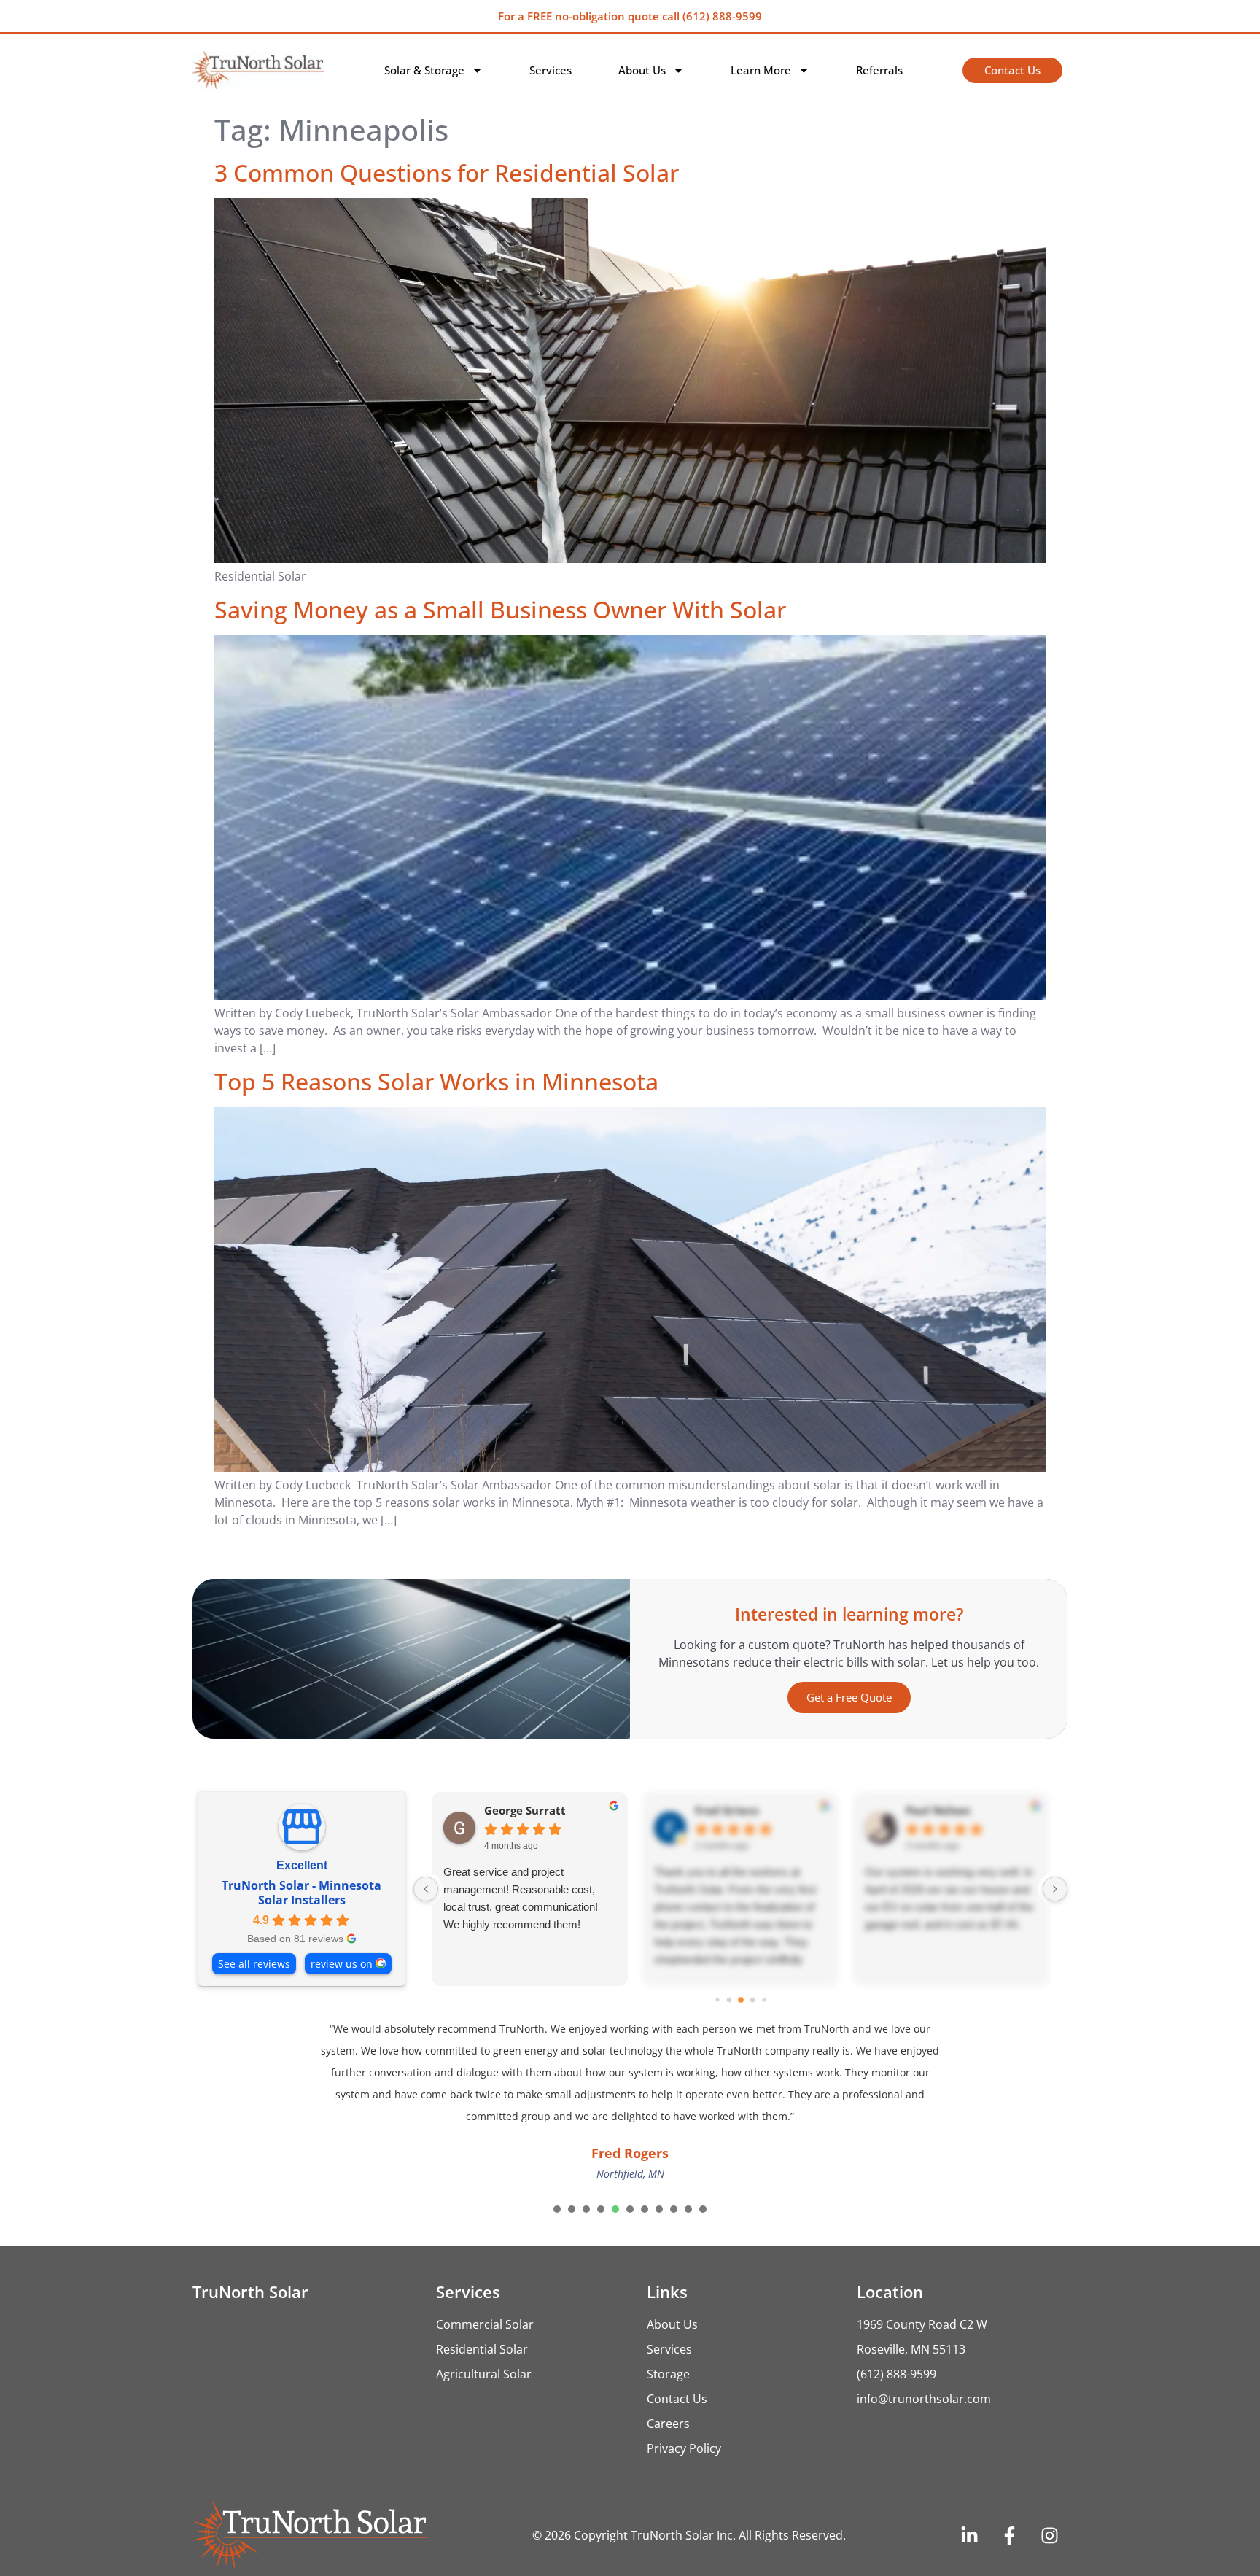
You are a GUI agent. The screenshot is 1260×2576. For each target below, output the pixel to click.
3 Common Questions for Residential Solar (447, 172)
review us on (342, 1964)
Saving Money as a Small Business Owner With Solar (500, 609)
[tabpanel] (630, 2103)
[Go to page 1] (717, 1999)
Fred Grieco (727, 1811)
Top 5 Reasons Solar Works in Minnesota (436, 1081)
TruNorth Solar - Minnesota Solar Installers (302, 1893)
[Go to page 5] (764, 1999)
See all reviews (254, 1964)
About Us (642, 70)
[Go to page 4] (752, 1999)
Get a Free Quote (849, 1697)
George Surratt (525, 1811)
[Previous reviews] (426, 1889)
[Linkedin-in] (969, 2535)
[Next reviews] (1055, 1889)
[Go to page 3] (741, 2000)
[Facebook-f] (1009, 2535)
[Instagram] (1049, 2535)
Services (551, 70)
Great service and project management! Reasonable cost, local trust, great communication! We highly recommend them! (521, 1898)
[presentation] (557, 2209)
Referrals (879, 70)
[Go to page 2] (729, 1999)
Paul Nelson (938, 1811)
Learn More (761, 70)
